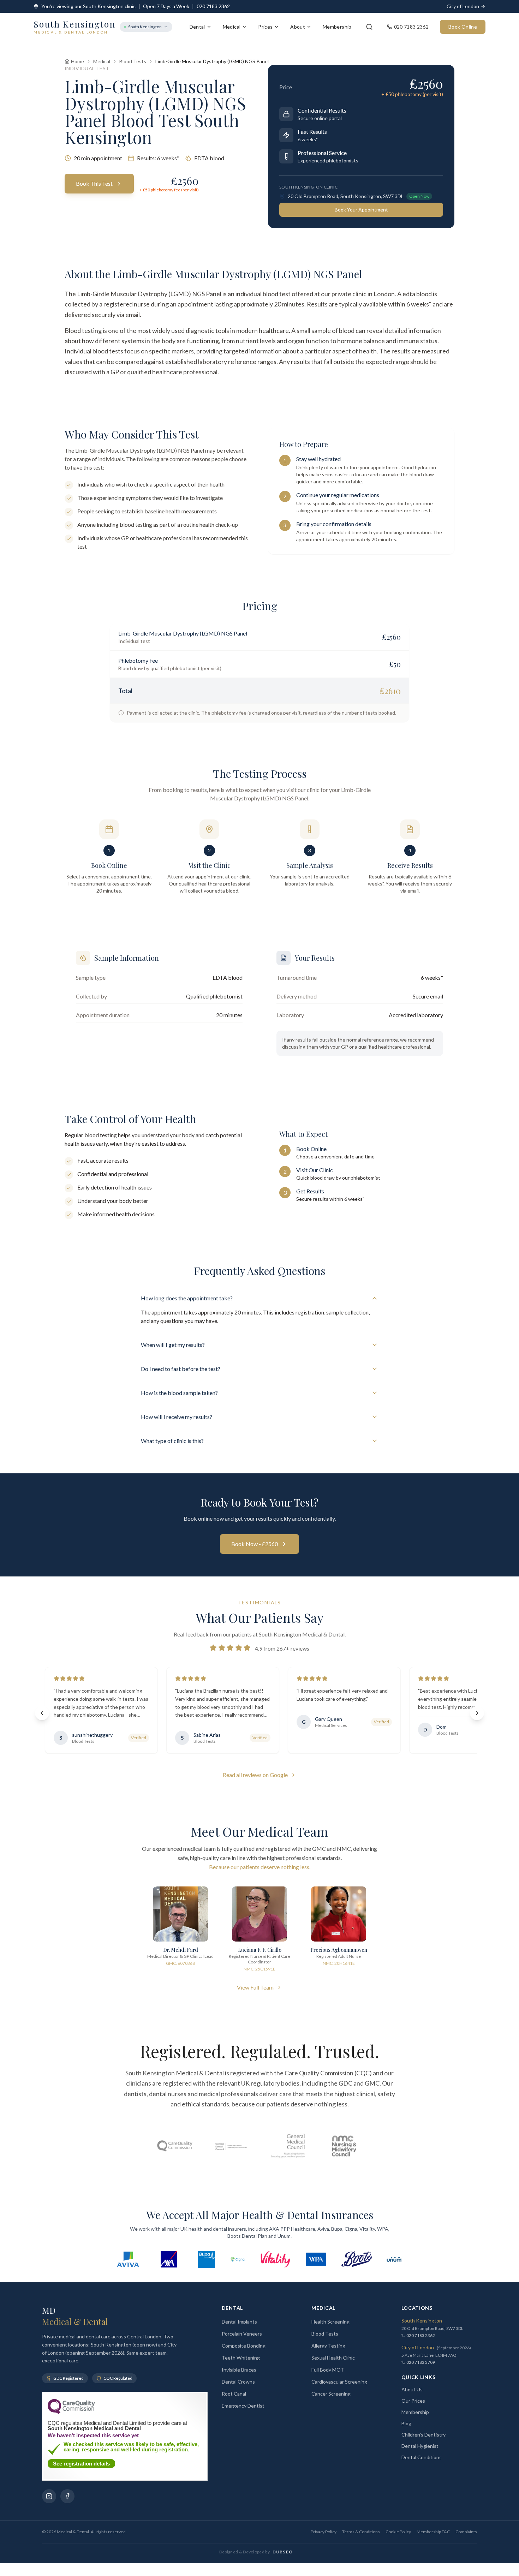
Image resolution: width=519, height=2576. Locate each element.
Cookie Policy (398, 2532)
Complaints (466, 2532)
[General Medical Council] (288, 2146)
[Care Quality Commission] (175, 2146)
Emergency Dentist (243, 2406)
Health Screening (330, 2322)
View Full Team (255, 1987)
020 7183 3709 (421, 2362)
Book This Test (94, 183)
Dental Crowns (238, 2382)
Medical (232, 27)
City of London (463, 6)
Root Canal (234, 2394)
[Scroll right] (477, 1713)
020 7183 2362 (213, 6)
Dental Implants (239, 2322)
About (298, 27)
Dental (197, 27)
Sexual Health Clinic (333, 2358)
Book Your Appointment (361, 210)
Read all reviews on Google (255, 1775)
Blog (406, 2423)
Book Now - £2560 (255, 1544)
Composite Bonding (244, 2346)
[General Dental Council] (231, 2146)
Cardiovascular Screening (339, 2382)
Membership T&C (433, 2532)
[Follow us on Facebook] (67, 2496)
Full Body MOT (328, 2370)
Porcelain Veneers (242, 2334)
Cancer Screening (331, 2394)
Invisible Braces (239, 2370)
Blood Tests (133, 61)
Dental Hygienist (420, 2446)
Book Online (463, 27)
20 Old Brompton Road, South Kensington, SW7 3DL (346, 196)
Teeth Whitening (241, 2358)
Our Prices (413, 2401)
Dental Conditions (422, 2457)
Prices (265, 27)
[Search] (369, 27)
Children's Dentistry (423, 2435)
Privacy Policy (324, 2532)
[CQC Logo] (71, 2412)
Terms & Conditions (361, 2532)
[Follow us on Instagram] (49, 2496)
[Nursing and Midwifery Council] (344, 2146)
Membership (337, 27)
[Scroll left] (42, 1713)
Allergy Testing (328, 2346)
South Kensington (145, 27)
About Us (412, 2389)
